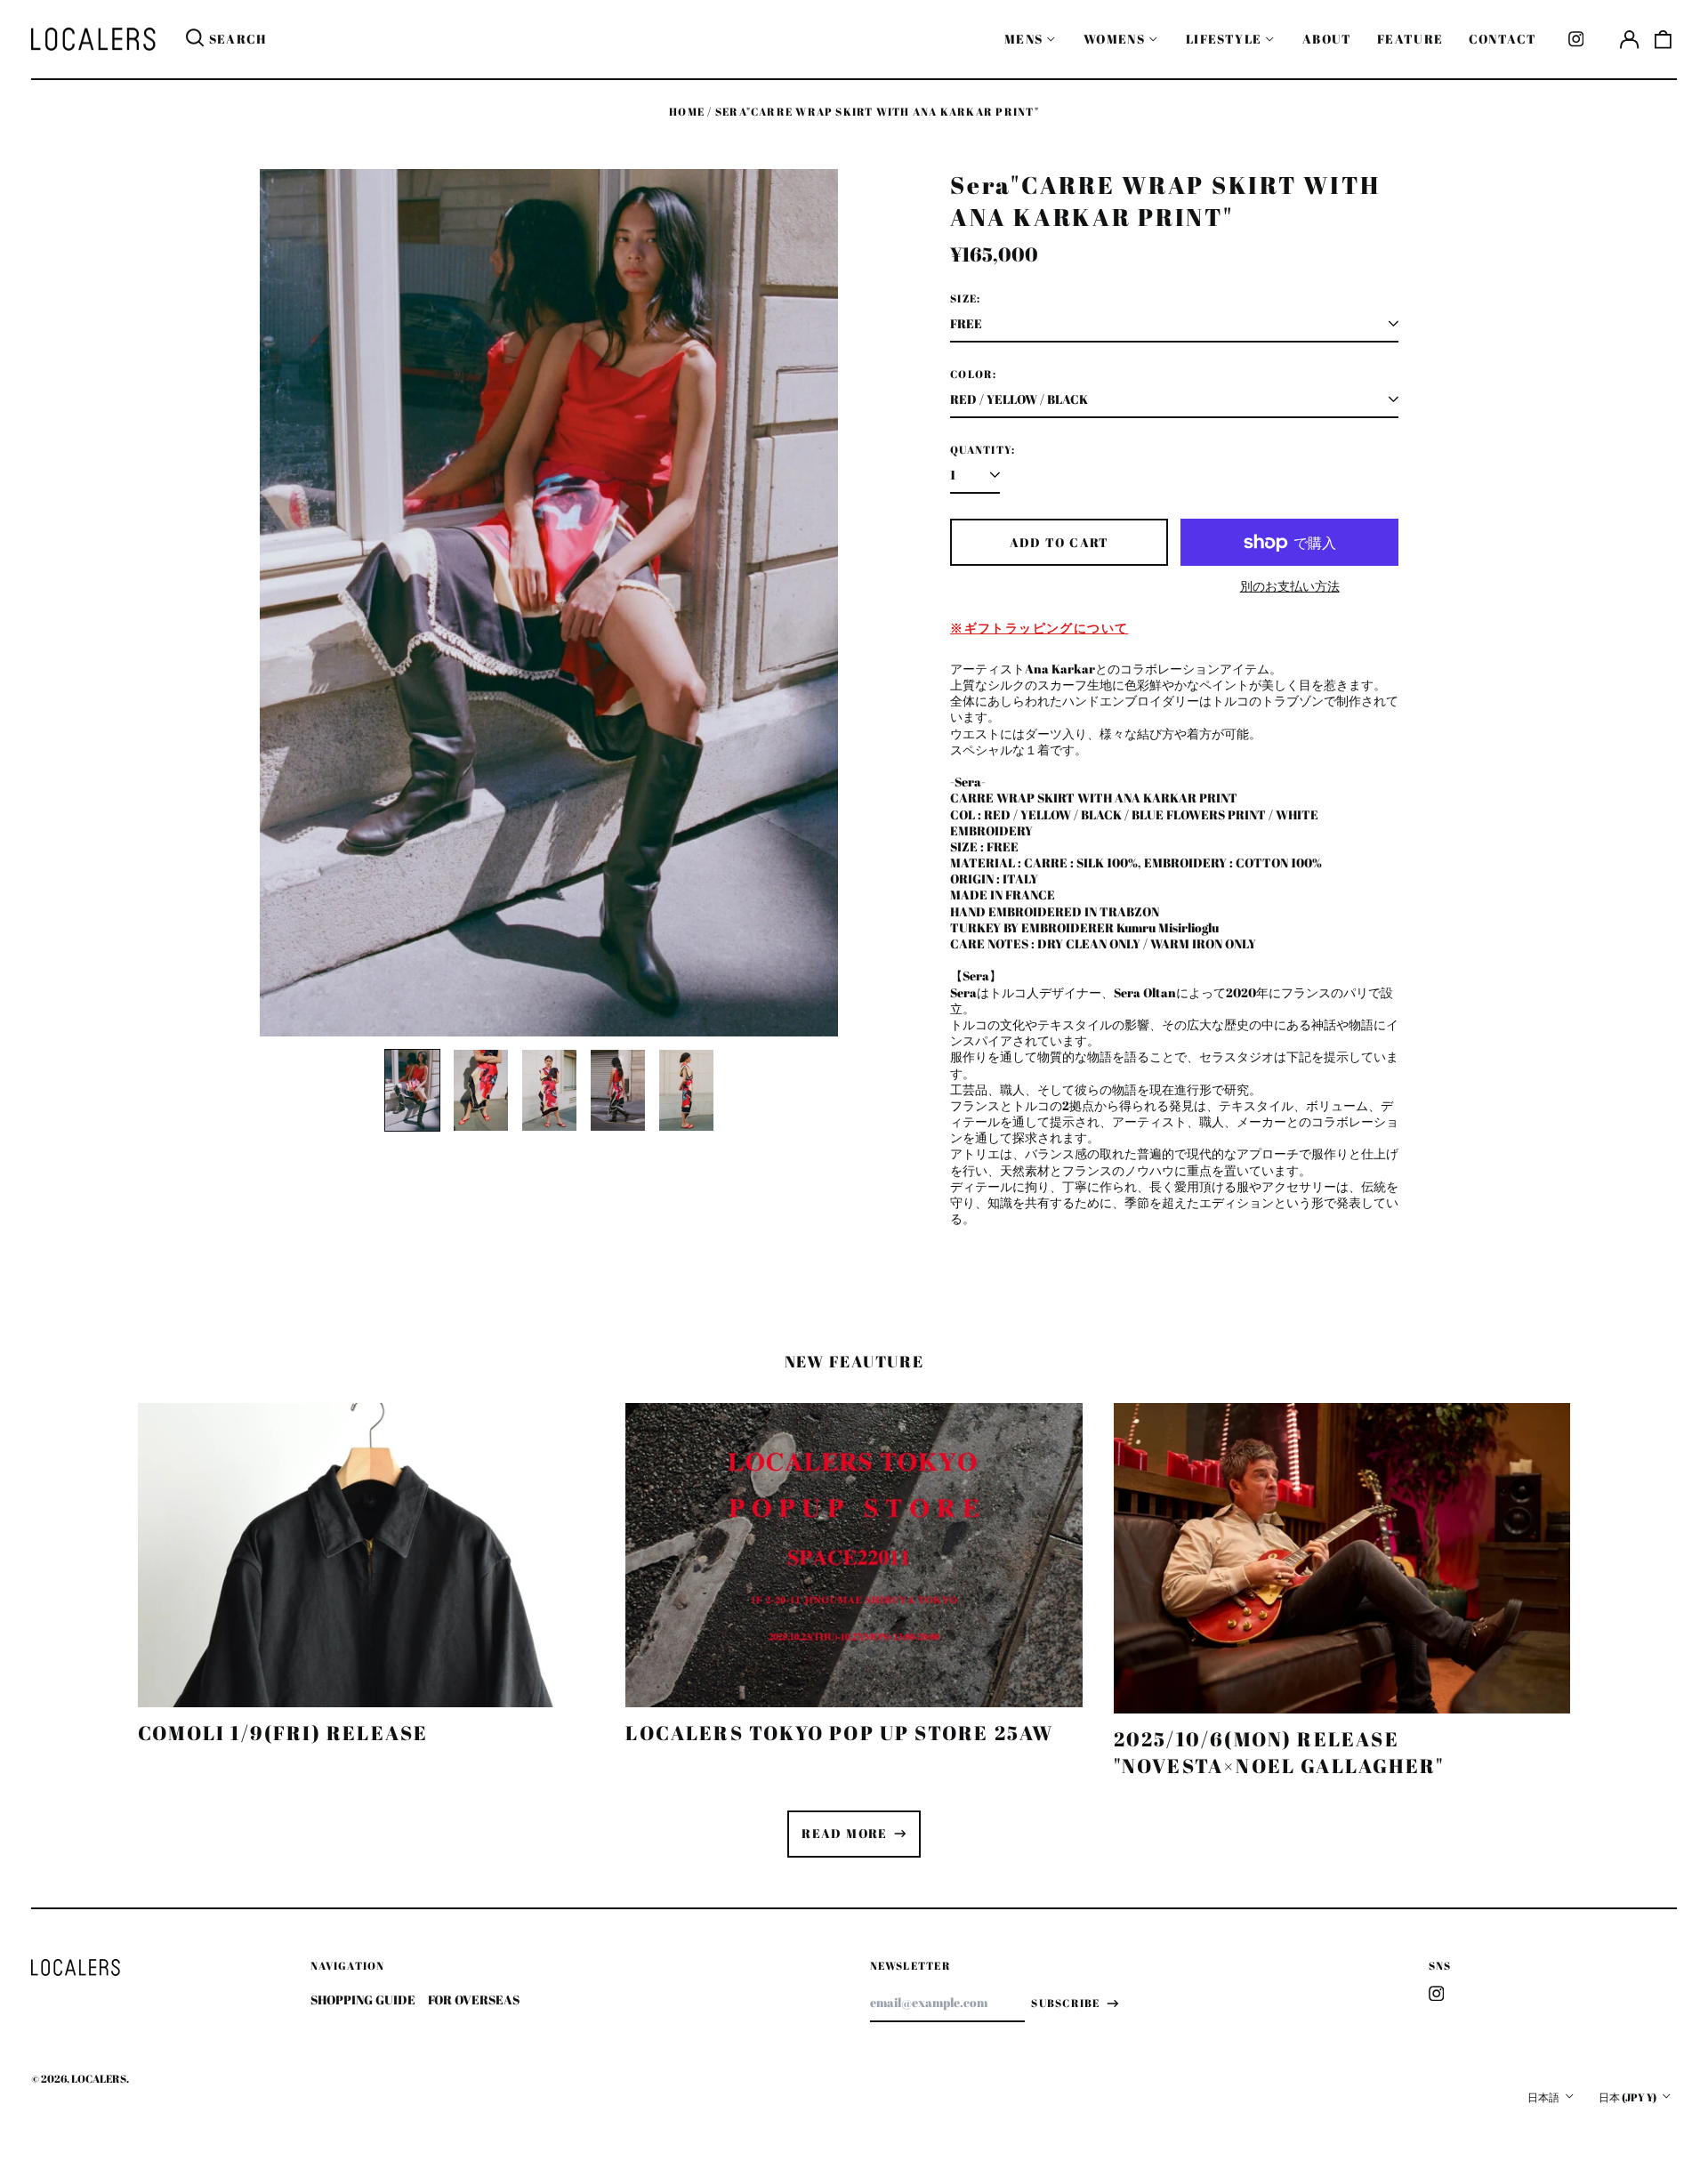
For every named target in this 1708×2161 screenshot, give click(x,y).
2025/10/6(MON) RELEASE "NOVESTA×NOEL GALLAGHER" (1279, 1752)
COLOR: (973, 375)
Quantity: (983, 450)
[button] (1664, 39)
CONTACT (1503, 39)
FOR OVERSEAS (474, 2000)
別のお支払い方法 (1290, 586)
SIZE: (965, 299)
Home (687, 112)
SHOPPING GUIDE (363, 2000)
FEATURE (1410, 39)
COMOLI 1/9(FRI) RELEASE (283, 1733)
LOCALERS (99, 2079)
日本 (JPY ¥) (1628, 2097)
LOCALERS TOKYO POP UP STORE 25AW (839, 1733)
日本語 (1544, 2097)
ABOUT (1327, 39)
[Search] (195, 39)
